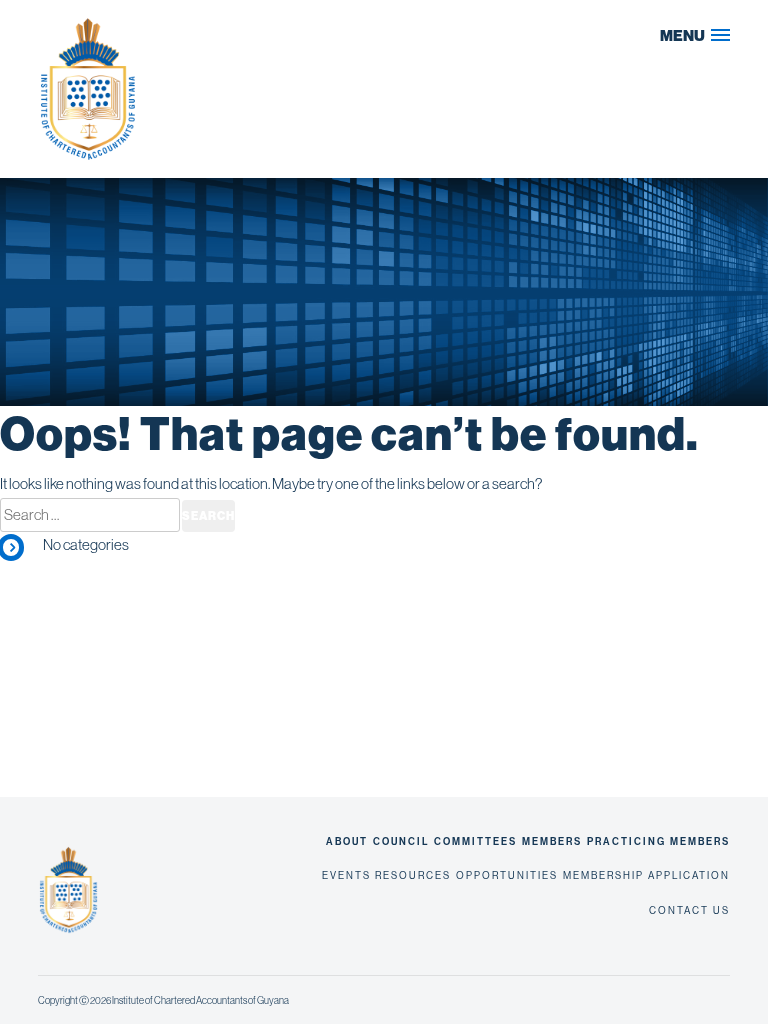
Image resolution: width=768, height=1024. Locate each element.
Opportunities (507, 875)
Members (552, 842)
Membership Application (646, 875)
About (347, 842)
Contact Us (689, 910)
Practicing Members (658, 842)
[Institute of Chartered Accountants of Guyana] (207, 89)
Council (401, 842)
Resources (413, 875)
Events (346, 875)
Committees (475, 842)
